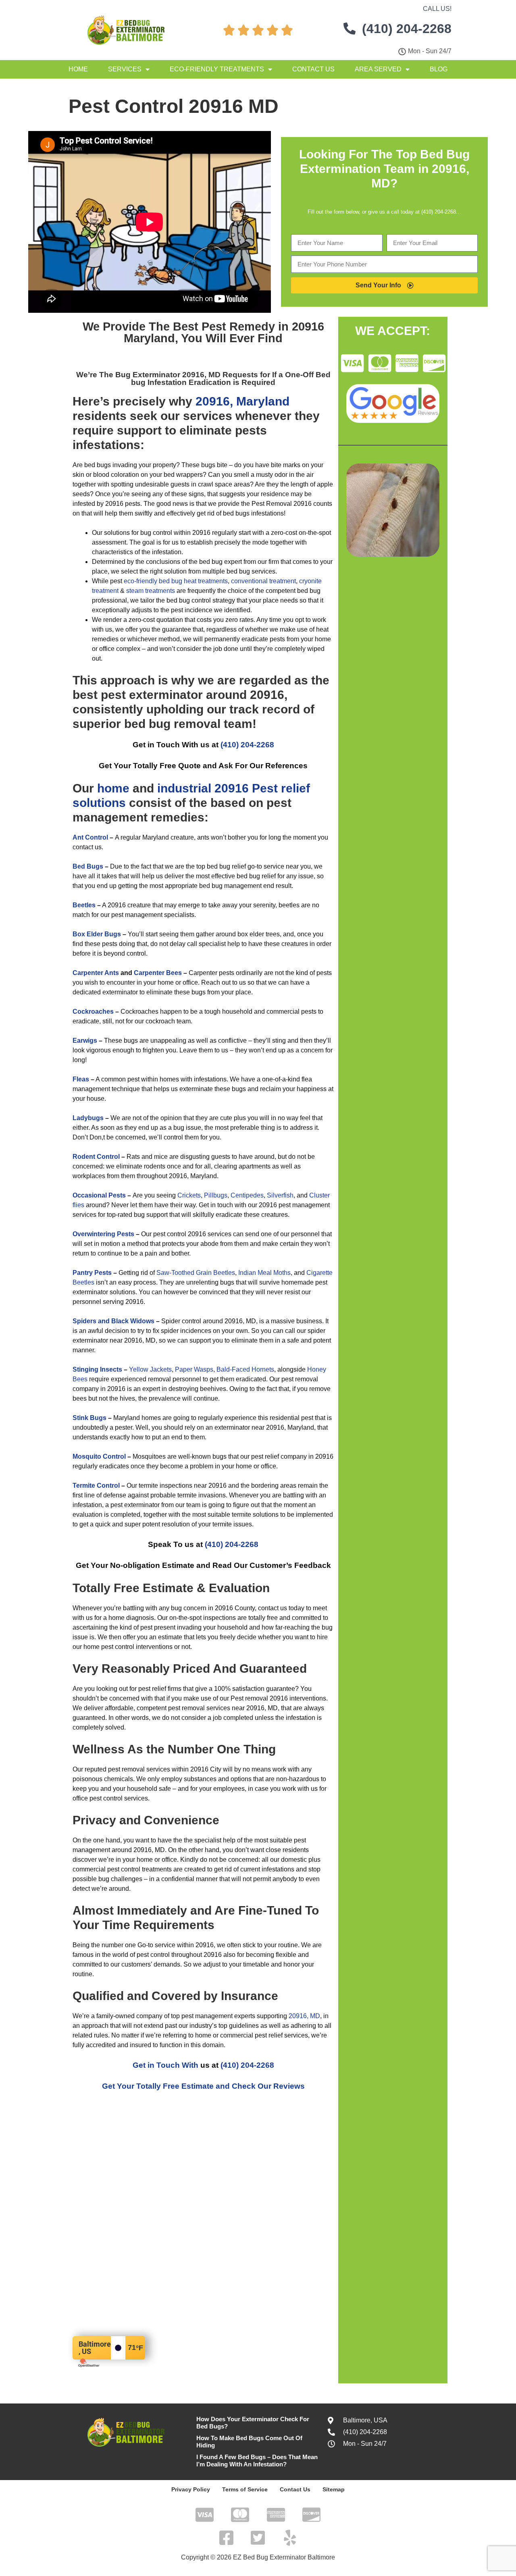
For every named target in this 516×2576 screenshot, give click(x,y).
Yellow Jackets (150, 1369)
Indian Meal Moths (264, 1273)
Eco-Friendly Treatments (217, 69)
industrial (184, 788)
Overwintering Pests (103, 1234)
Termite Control (96, 1486)
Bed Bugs (88, 866)
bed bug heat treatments (193, 581)
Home (78, 69)
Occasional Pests (99, 1195)
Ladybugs (88, 1118)
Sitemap (334, 2489)
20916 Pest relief (262, 788)
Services (125, 69)
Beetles (84, 905)
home (113, 788)
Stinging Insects (97, 1369)
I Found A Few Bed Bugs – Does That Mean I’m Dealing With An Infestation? (257, 2461)
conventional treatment (263, 581)
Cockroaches (93, 1011)
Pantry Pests (92, 1273)
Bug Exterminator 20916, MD (169, 375)
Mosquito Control (99, 1456)
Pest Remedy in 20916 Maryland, (224, 332)
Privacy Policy (191, 2489)
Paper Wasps (194, 1369)
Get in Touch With (165, 2065)
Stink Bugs (89, 1418)
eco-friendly (140, 581)
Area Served (378, 69)
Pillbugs (216, 1195)
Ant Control (90, 837)
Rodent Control (96, 1157)
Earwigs (85, 1041)
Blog (439, 69)
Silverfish (280, 1195)
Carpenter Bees (158, 973)
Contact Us (313, 69)
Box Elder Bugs (97, 934)
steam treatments (151, 591)
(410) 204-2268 (247, 745)
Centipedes (247, 1195)
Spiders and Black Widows (113, 1321)
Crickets (189, 1195)
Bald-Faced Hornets (245, 1369)
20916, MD (304, 2016)
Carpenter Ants (96, 973)
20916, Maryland (242, 401)
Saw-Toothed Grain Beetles (196, 1273)
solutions (99, 803)
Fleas (81, 1079)
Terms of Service (245, 2489)
